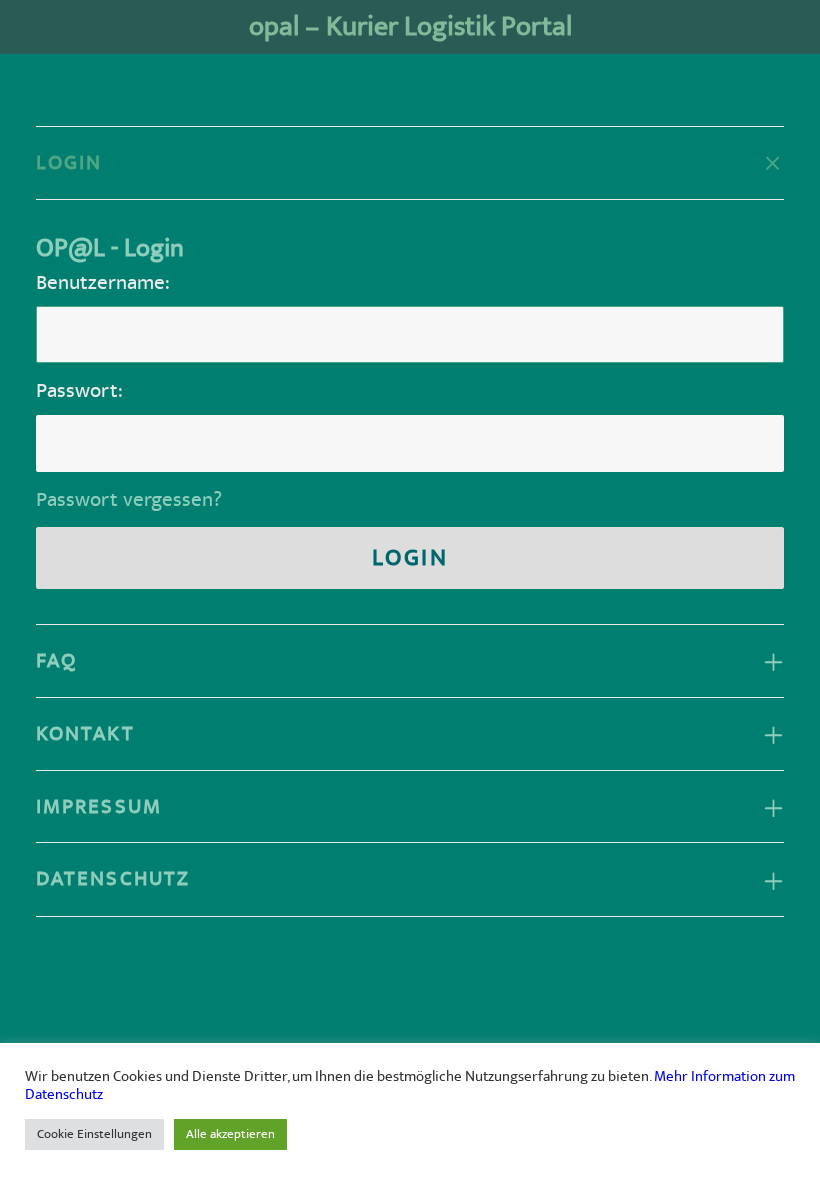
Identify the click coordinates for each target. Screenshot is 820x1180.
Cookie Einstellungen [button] (94, 1134)
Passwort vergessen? (129, 499)
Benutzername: (103, 282)
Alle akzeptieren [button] (230, 1134)
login (410, 558)
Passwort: (79, 390)
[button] (774, 27)
